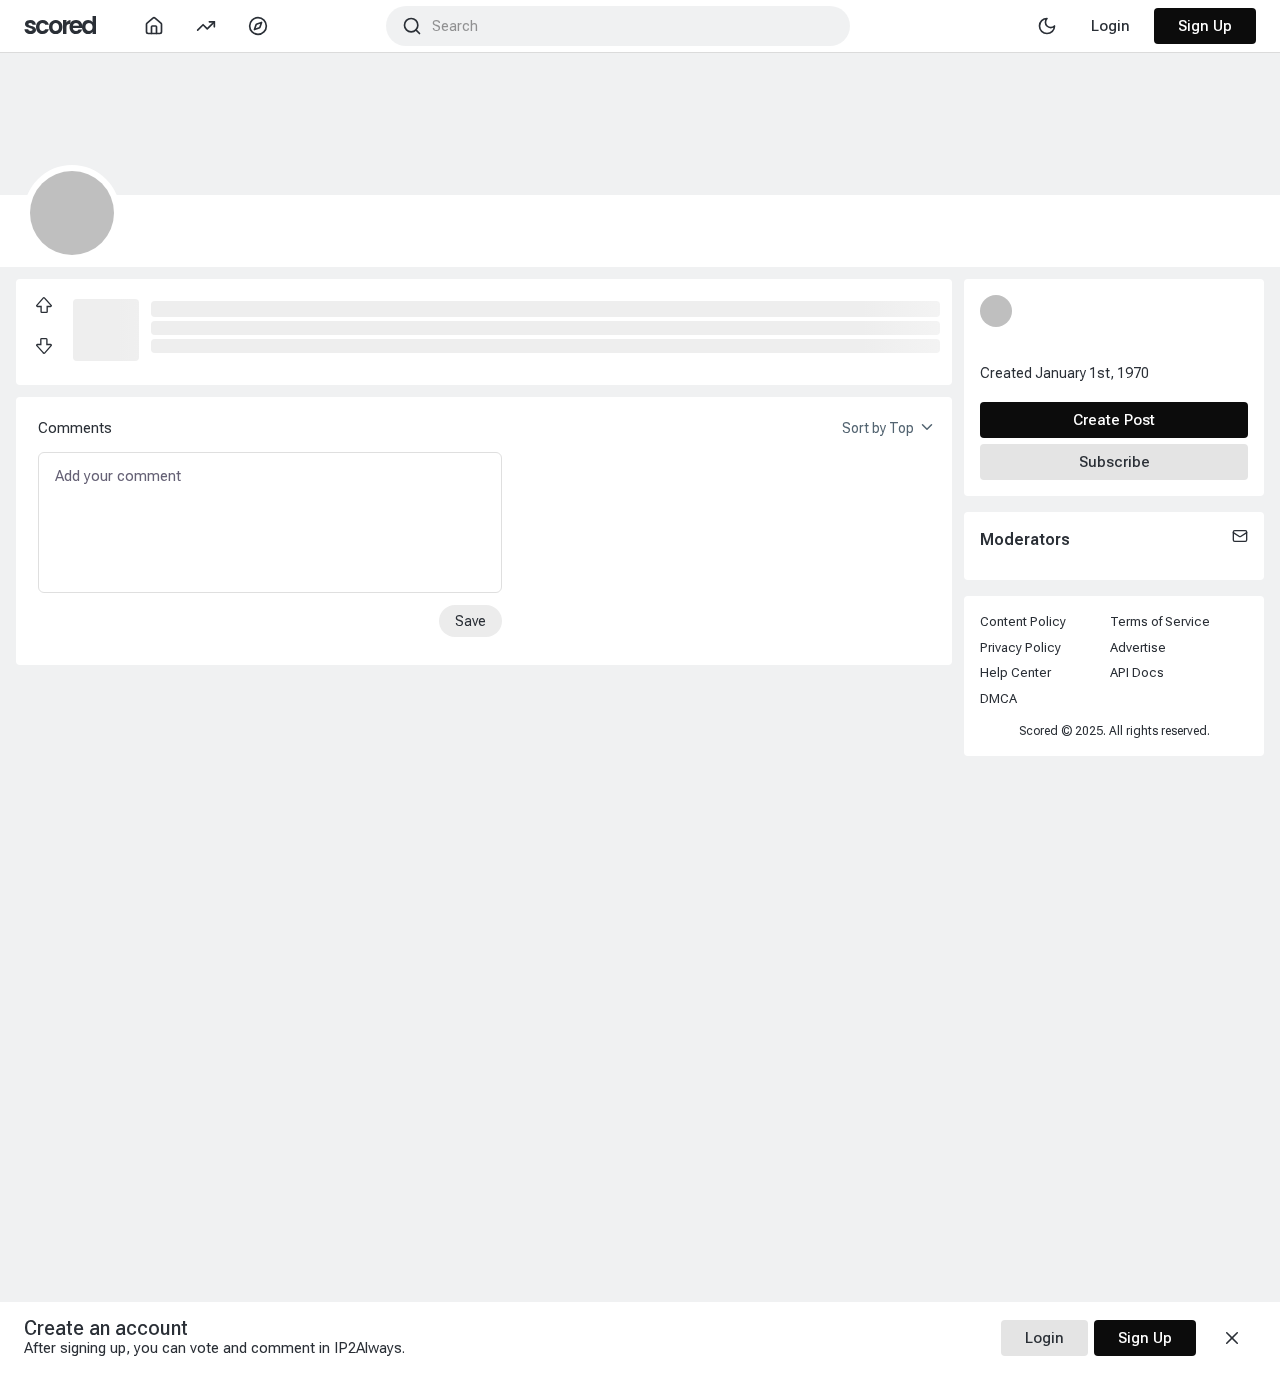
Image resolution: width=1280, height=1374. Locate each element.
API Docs (1137, 672)
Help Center (1015, 672)
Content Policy (1023, 621)
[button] (106, 328)
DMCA (998, 698)
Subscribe (1114, 462)
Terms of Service (1160, 621)
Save (470, 621)
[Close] (1232, 1338)
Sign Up (1205, 26)
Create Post (1114, 420)
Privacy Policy (1020, 647)
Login (1044, 1338)
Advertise (1138, 647)
